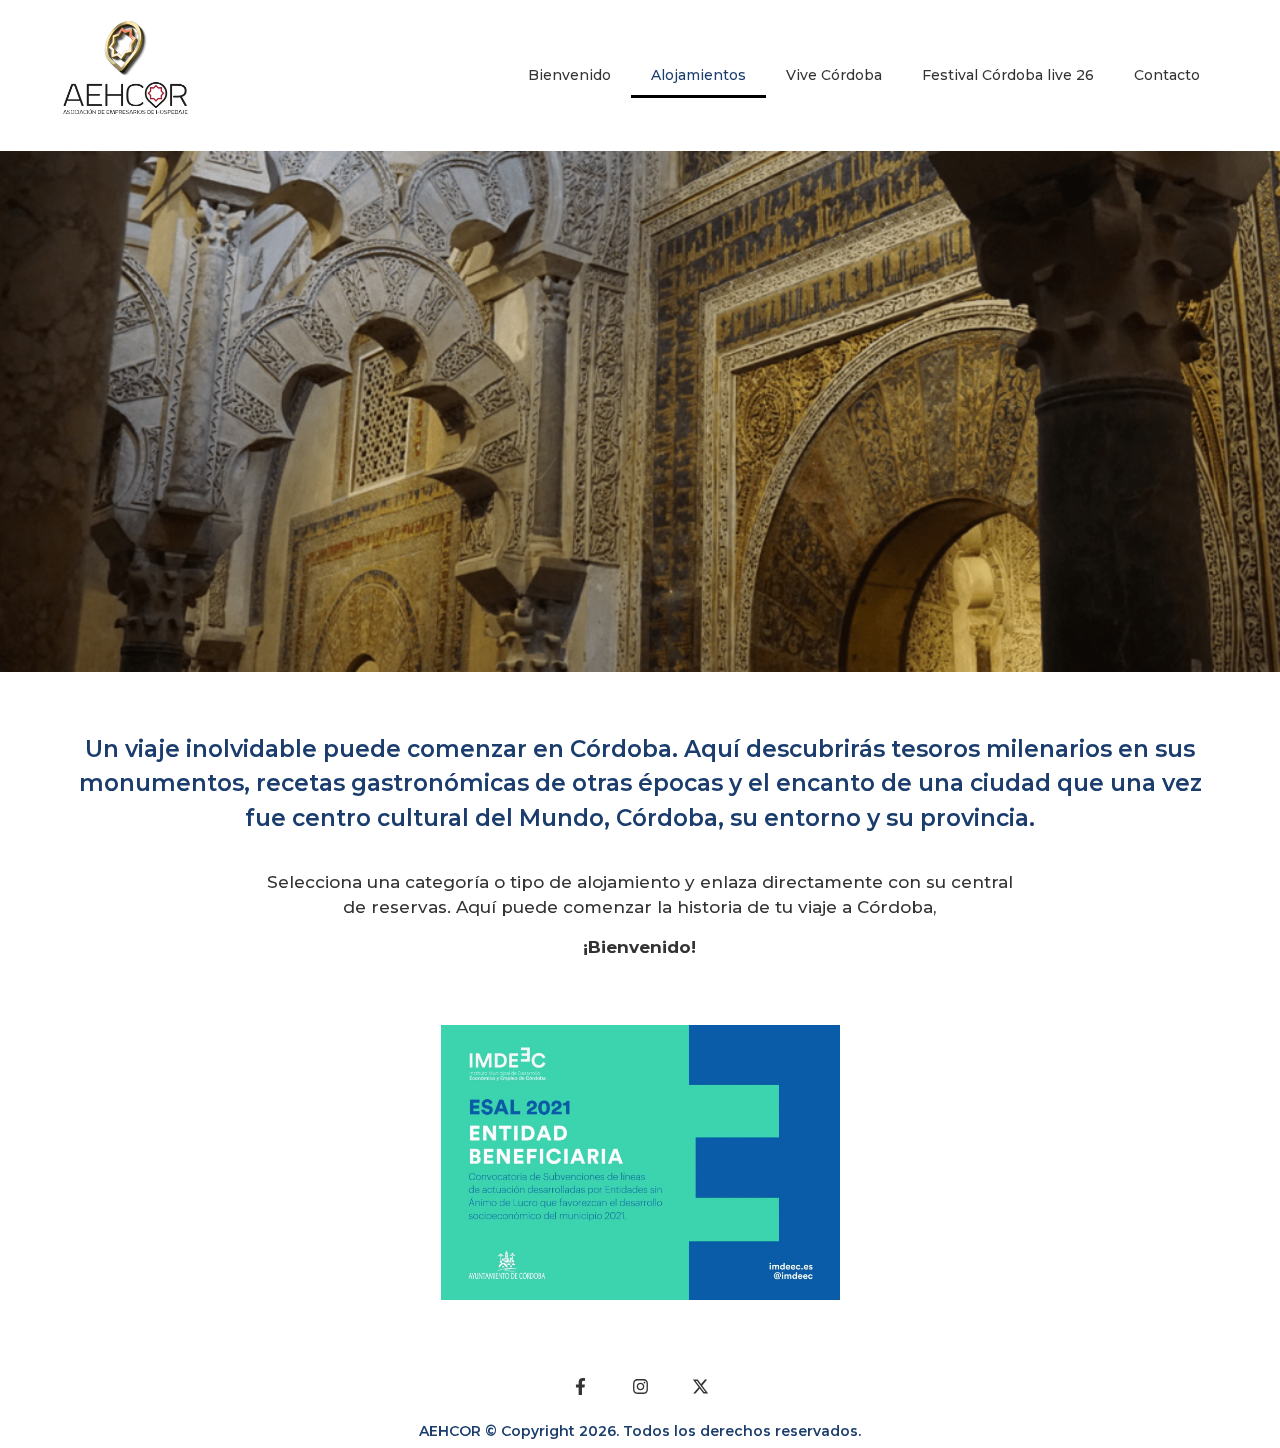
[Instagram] (640, 1387)
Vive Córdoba (834, 75)
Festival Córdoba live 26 (1008, 75)
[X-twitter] (700, 1387)
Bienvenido (569, 75)
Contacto (1167, 75)
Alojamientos (698, 75)
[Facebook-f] (580, 1387)
